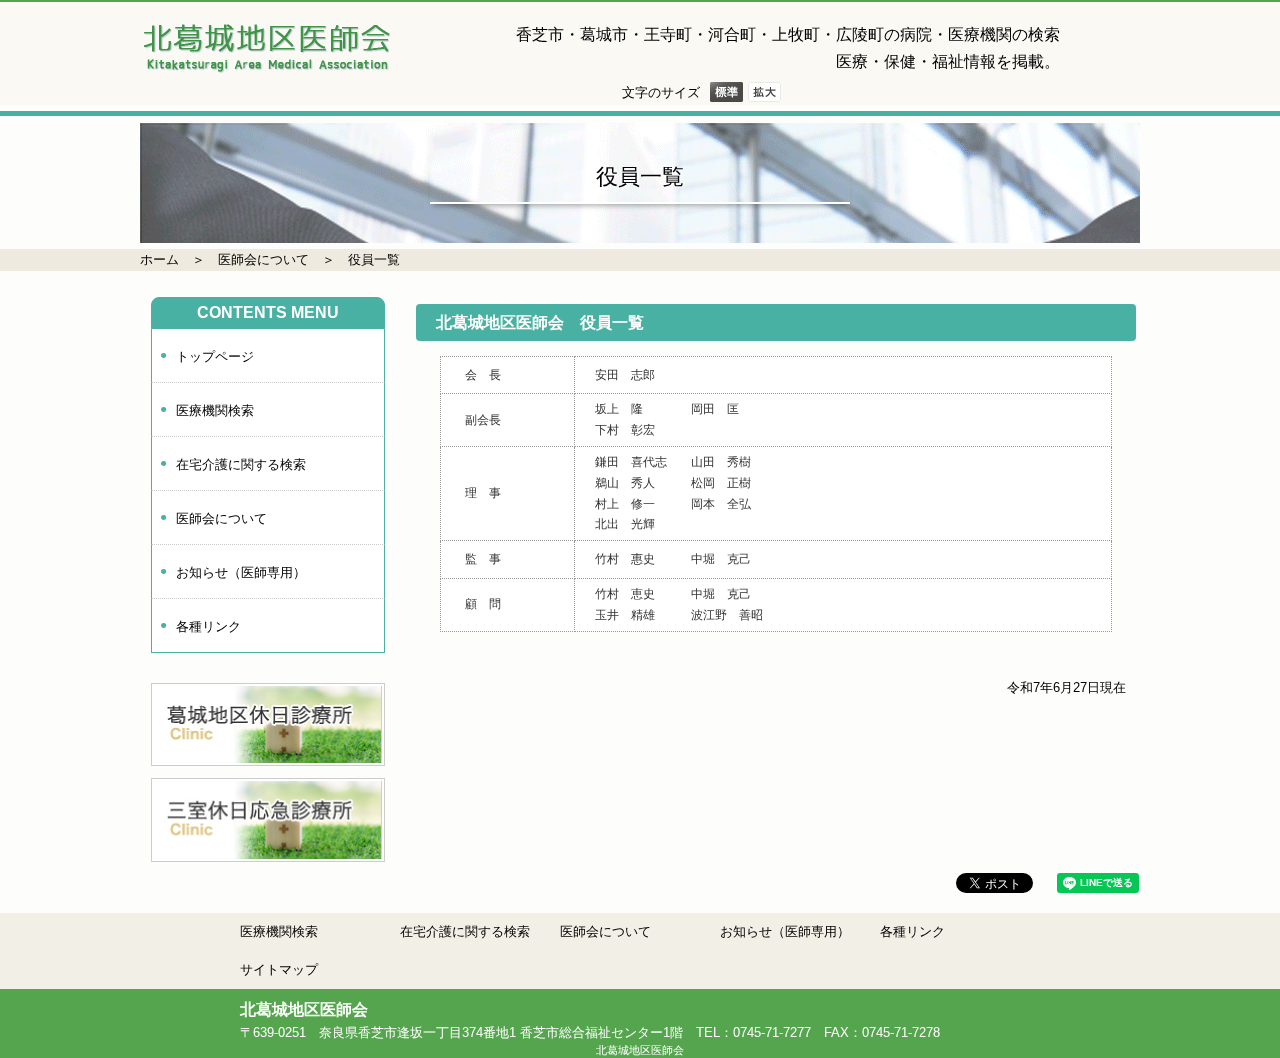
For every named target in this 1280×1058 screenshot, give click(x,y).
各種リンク (208, 626)
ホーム (159, 259)
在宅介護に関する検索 (241, 464)
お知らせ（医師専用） (241, 572)
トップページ (215, 356)
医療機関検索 (215, 410)
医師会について (263, 259)
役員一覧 (374, 259)
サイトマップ (279, 969)
